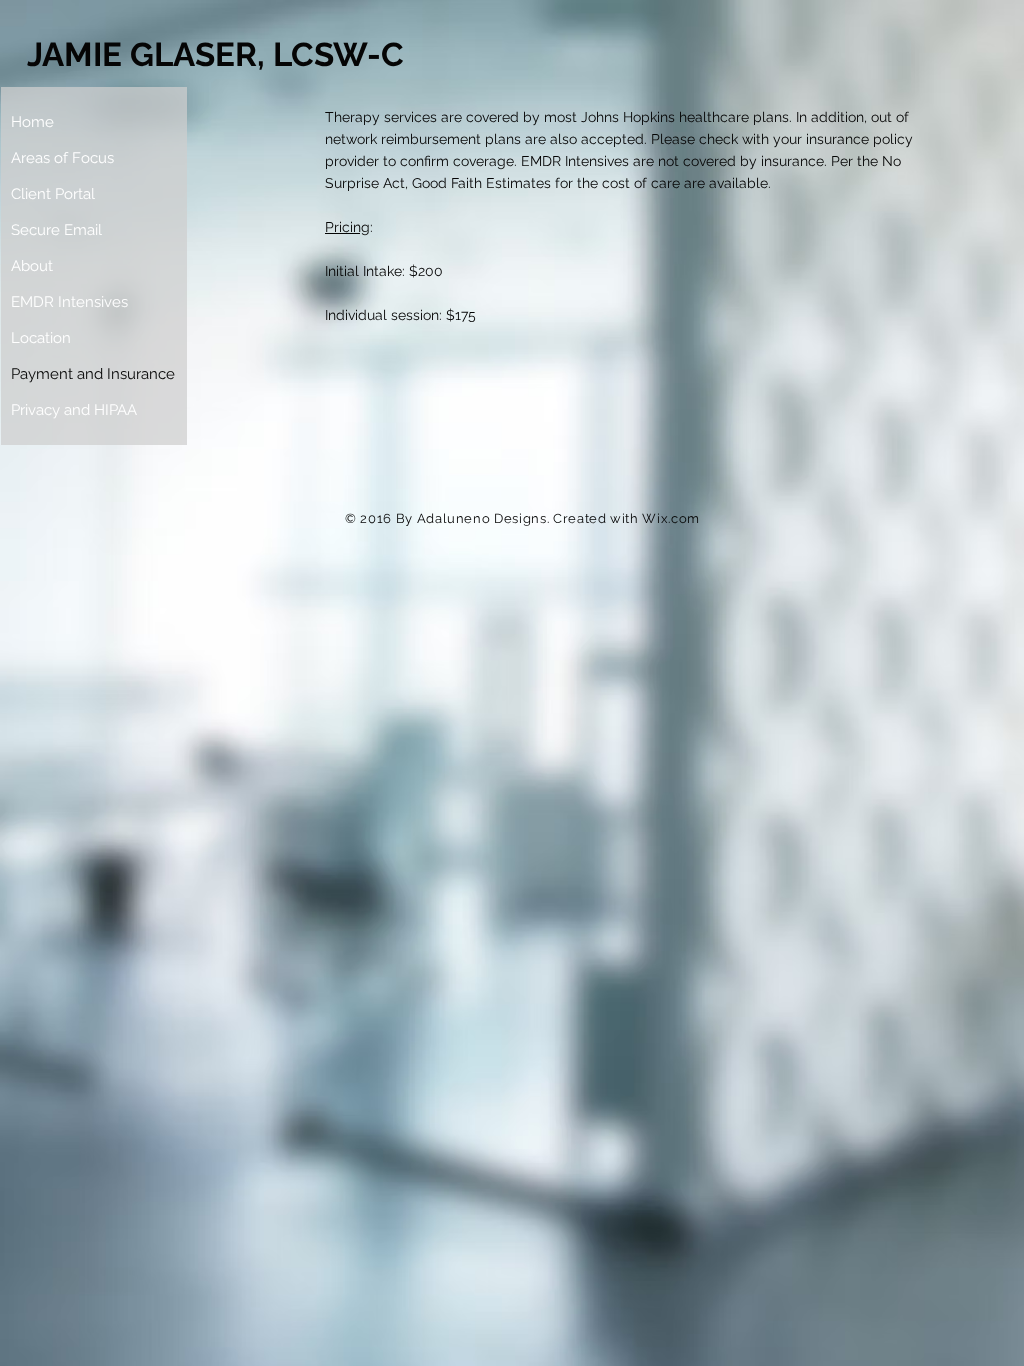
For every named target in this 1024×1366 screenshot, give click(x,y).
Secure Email (56, 230)
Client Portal (53, 194)
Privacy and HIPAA (74, 410)
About (32, 266)
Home (32, 122)
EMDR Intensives (69, 302)
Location (41, 338)
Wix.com (671, 518)
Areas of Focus (62, 158)
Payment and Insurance (93, 374)
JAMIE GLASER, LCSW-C (215, 54)
